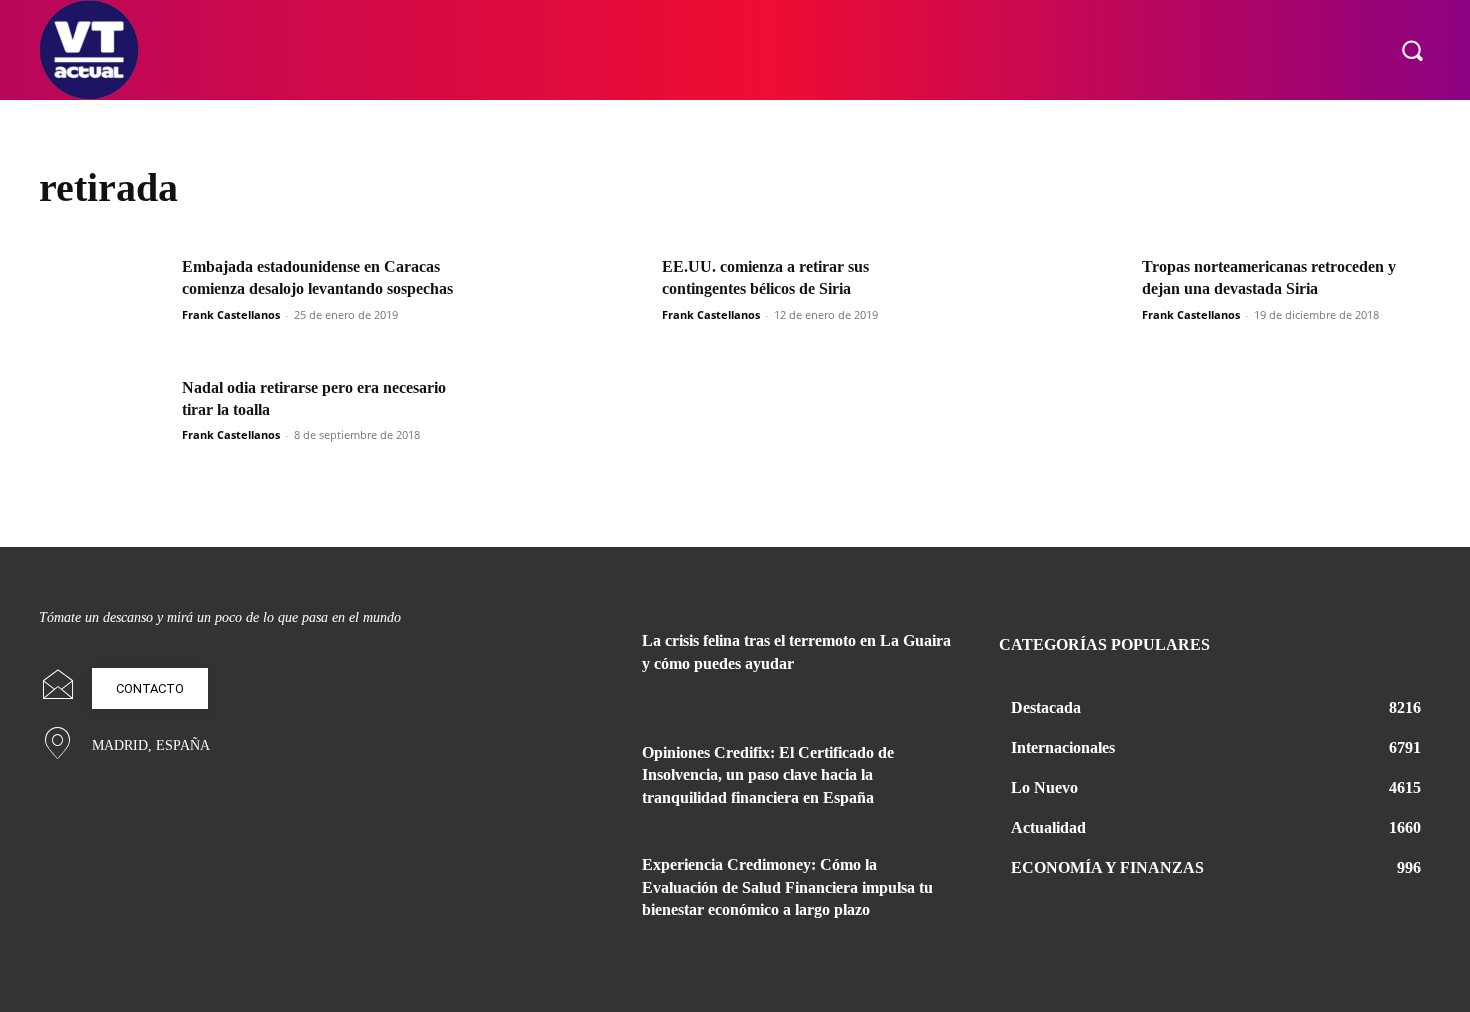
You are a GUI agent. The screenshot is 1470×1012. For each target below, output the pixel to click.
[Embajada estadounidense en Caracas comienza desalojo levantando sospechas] (104, 301)
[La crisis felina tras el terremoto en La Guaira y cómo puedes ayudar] (573, 665)
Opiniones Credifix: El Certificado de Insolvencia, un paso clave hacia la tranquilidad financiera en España (768, 775)
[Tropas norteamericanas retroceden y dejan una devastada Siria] (1064, 301)
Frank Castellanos (231, 314)
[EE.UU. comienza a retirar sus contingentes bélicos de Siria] (584, 301)
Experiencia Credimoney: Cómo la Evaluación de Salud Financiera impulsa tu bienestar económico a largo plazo (787, 887)
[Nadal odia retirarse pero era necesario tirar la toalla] (104, 422)
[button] (1412, 50)
